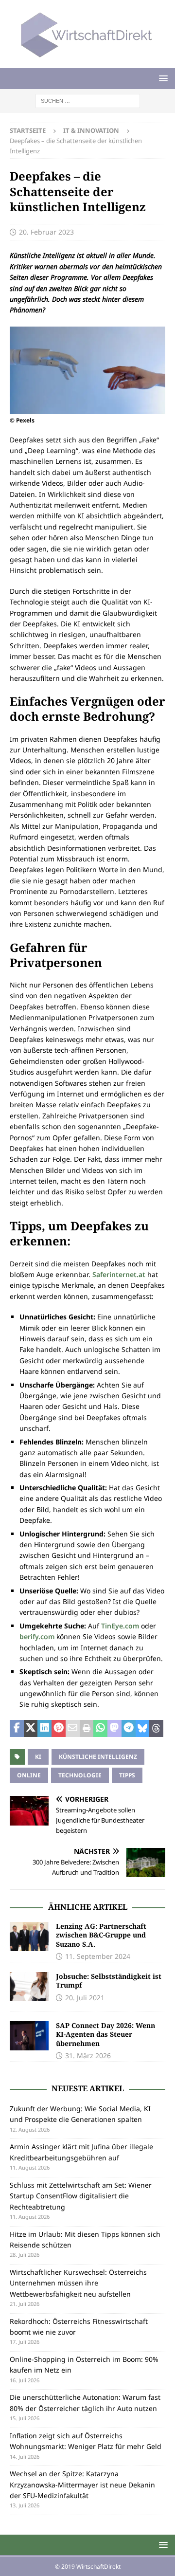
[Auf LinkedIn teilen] (44, 1729)
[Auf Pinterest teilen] (59, 1729)
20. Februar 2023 (46, 232)
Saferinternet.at (119, 1274)
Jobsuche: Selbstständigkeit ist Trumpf (109, 1981)
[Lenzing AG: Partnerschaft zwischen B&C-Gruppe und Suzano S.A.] (29, 1937)
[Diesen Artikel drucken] (87, 1729)
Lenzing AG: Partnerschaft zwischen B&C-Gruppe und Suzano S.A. (101, 1935)
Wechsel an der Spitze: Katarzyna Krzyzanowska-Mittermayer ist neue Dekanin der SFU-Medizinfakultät (82, 2485)
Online (29, 1775)
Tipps (127, 1775)
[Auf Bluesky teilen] (143, 1729)
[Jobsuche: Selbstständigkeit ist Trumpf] (29, 1987)
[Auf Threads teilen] (156, 1729)
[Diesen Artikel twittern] (31, 1729)
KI (38, 1757)
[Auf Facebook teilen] (17, 1729)
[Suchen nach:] (88, 100)
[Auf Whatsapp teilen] (100, 1729)
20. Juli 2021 (85, 1998)
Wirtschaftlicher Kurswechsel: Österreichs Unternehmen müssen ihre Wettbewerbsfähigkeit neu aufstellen (78, 2283)
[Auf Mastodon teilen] (114, 1729)
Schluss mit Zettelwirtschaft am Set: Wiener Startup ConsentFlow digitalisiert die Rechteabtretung (81, 2196)
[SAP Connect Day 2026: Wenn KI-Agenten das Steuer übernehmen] (29, 2036)
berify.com (37, 1636)
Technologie (80, 1775)
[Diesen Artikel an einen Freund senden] (73, 1729)
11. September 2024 (98, 1956)
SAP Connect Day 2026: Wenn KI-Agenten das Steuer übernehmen (105, 2034)
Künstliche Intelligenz (98, 1757)
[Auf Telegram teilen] (129, 1729)
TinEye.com (120, 1626)
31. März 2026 (88, 2055)
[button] (162, 78)
